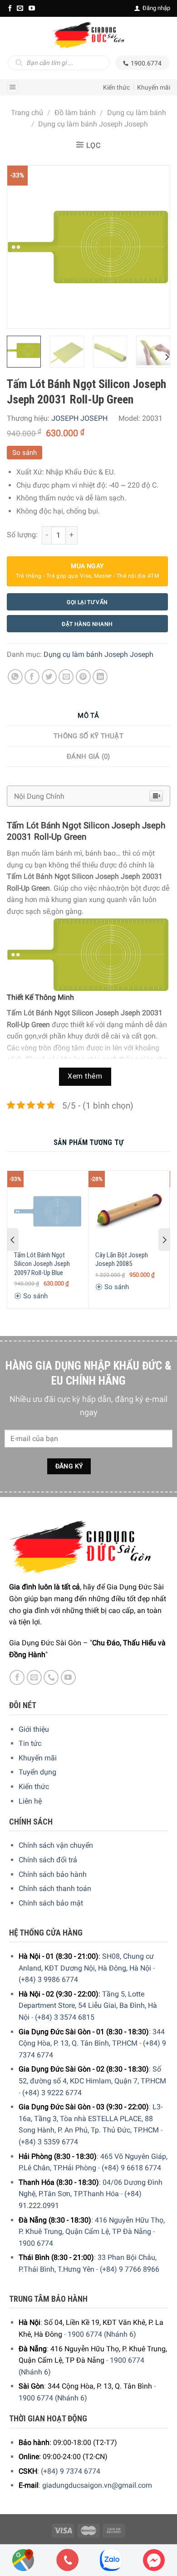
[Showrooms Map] (23, 2559)
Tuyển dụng (37, 1772)
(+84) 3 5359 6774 (48, 2142)
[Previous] (22, 247)
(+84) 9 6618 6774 (131, 2168)
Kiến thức (116, 87)
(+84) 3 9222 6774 (52, 2093)
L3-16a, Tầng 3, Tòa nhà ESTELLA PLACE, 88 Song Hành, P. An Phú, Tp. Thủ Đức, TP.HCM (91, 2118)
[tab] (88, 716)
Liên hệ (30, 1801)
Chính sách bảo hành (53, 1874)
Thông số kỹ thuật (88, 736)
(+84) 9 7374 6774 (71, 2471)
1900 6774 (36, 2243)
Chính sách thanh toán (55, 1888)
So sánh (25, 453)
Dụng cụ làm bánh (137, 113)
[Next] (155, 247)
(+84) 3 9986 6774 (48, 1979)
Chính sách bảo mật (51, 1903)
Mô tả (88, 716)
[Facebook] (10, 8)
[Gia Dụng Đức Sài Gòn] (88, 35)
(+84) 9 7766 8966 (130, 2269)
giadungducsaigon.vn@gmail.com (97, 2485)
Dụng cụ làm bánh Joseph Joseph (93, 124)
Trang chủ (27, 113)
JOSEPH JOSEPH (79, 418)
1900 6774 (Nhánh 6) (102, 2334)
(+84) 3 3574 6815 (65, 2017)
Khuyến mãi (154, 87)
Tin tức (30, 1743)
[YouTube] (32, 8)
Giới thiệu (34, 1729)
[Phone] (68, 2560)
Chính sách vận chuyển (56, 1845)
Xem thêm (85, 1076)
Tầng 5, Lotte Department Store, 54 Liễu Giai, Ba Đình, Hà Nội (88, 2006)
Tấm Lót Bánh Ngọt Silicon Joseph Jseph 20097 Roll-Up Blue (42, 1264)
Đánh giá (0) (88, 756)
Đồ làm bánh (75, 113)
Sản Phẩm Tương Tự (88, 1142)
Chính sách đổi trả (48, 1860)
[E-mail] (20, 8)
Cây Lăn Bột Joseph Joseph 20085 (122, 1260)
